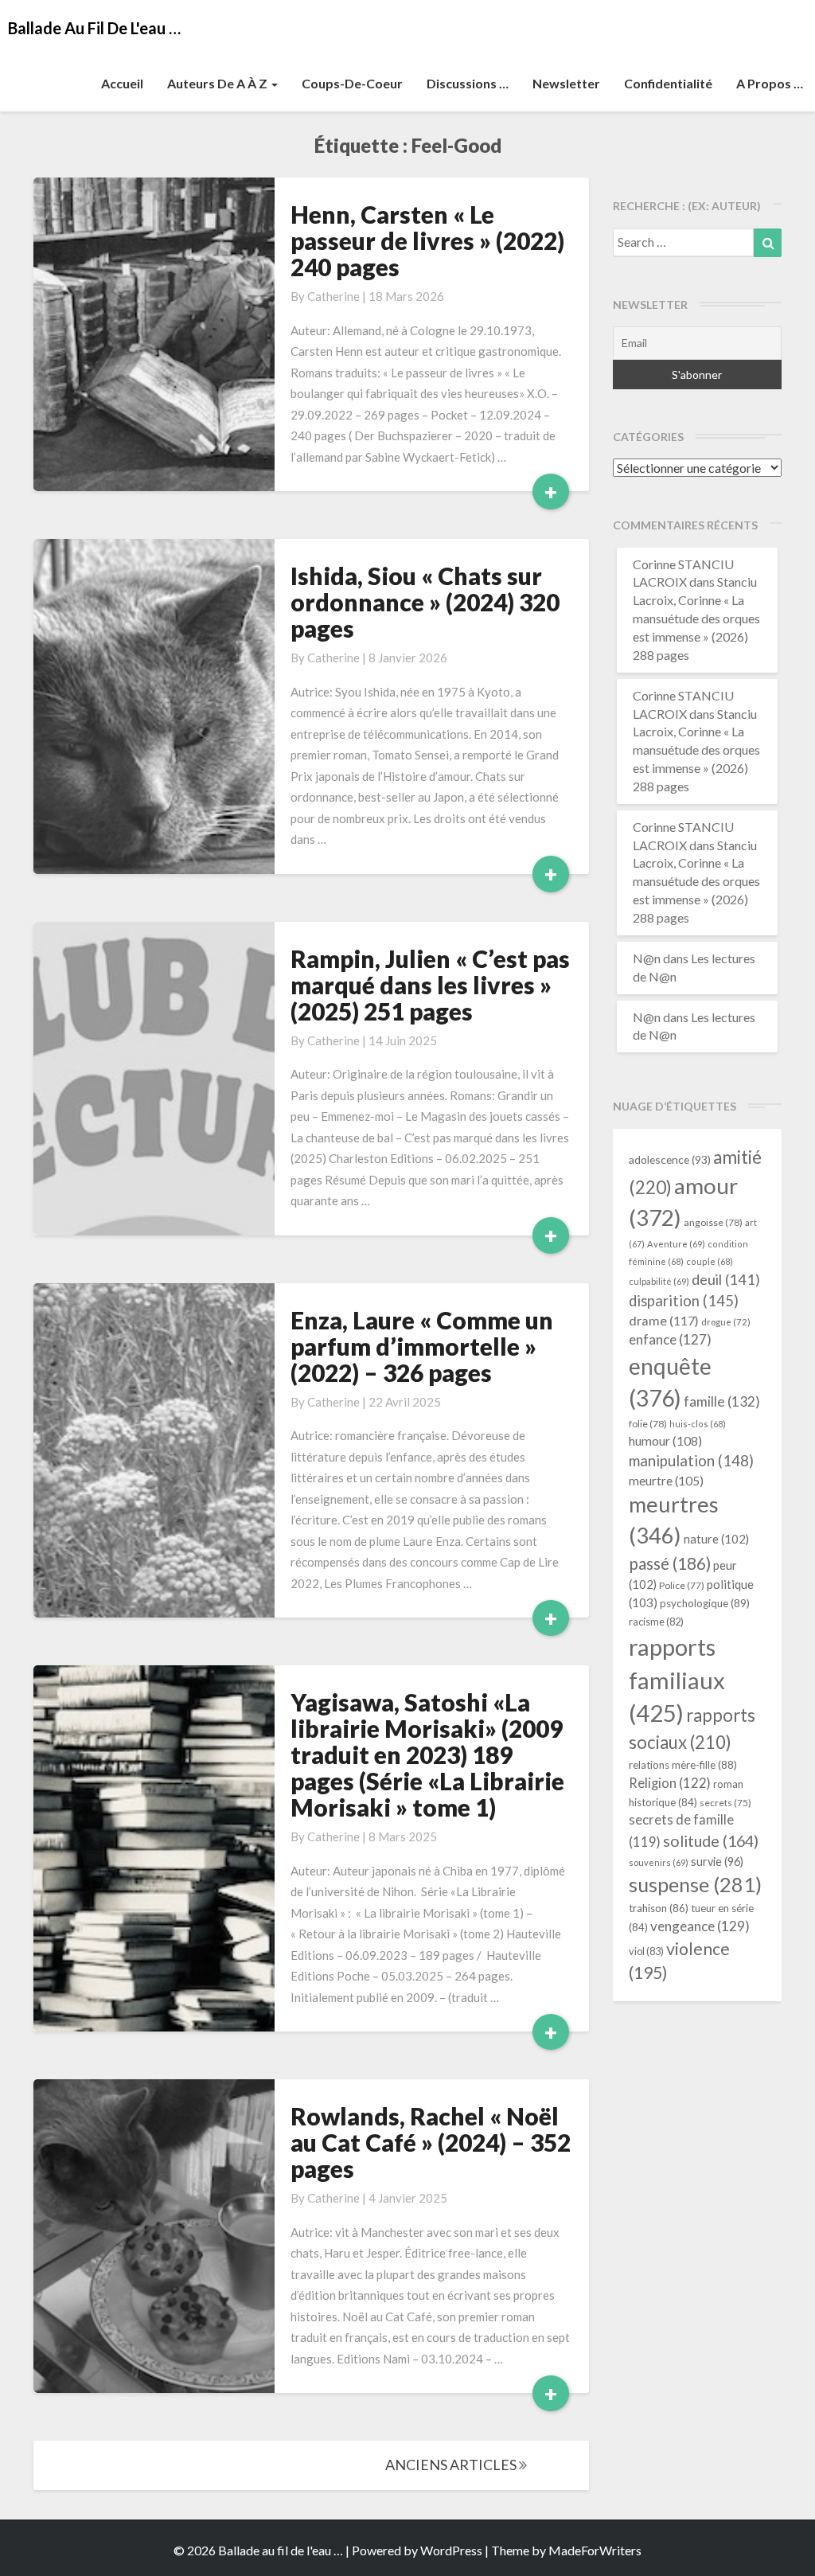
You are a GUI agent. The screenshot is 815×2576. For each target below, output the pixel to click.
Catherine (333, 296)
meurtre (666, 1481)
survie (717, 1862)
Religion (670, 1783)
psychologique (705, 1603)
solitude (711, 1840)
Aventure (676, 1244)
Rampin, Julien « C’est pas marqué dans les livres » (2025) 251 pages (430, 985)
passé (670, 1563)
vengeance (700, 1926)
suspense (695, 1884)
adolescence (670, 1159)
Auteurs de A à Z (218, 83)
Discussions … (468, 83)
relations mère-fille (683, 1765)
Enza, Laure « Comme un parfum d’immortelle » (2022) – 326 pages (422, 1346)
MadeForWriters (595, 2550)
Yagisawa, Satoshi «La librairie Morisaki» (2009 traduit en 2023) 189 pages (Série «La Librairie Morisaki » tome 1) (427, 1754)
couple (710, 1261)
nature (716, 1539)
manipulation (691, 1461)
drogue (726, 1322)
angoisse (713, 1222)
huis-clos (698, 1424)
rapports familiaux (677, 1680)
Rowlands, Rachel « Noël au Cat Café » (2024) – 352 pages (431, 2142)
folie (648, 1424)
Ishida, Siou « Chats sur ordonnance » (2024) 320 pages (425, 602)
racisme (656, 1622)
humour (665, 1441)
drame (664, 1320)
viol (646, 1951)
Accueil (122, 83)
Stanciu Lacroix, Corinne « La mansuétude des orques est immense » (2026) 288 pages (696, 618)
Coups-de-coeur (352, 83)
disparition (684, 1301)
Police (682, 1585)
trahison (659, 1908)
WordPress (451, 2550)
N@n (647, 958)
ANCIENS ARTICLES (452, 2465)
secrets (725, 1803)
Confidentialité (668, 83)
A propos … (770, 83)
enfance (670, 1339)
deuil (726, 1279)
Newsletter (566, 83)
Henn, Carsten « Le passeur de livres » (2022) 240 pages (427, 240)
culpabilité (659, 1281)
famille (722, 1401)
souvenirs (659, 1862)
